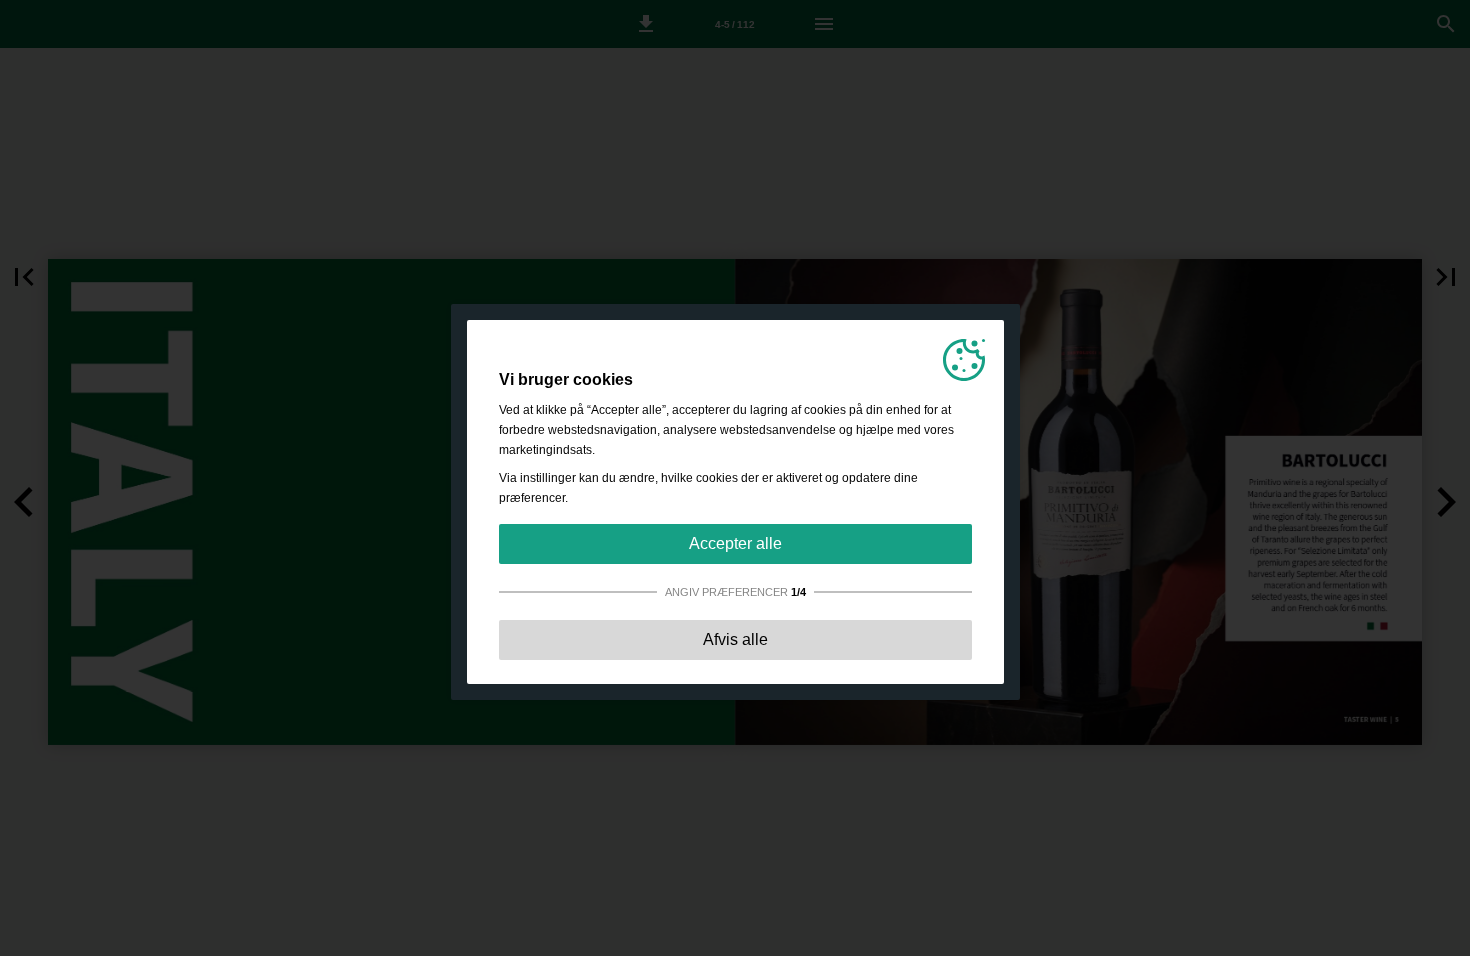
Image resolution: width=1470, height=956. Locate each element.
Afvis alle (735, 639)
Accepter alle (735, 543)
